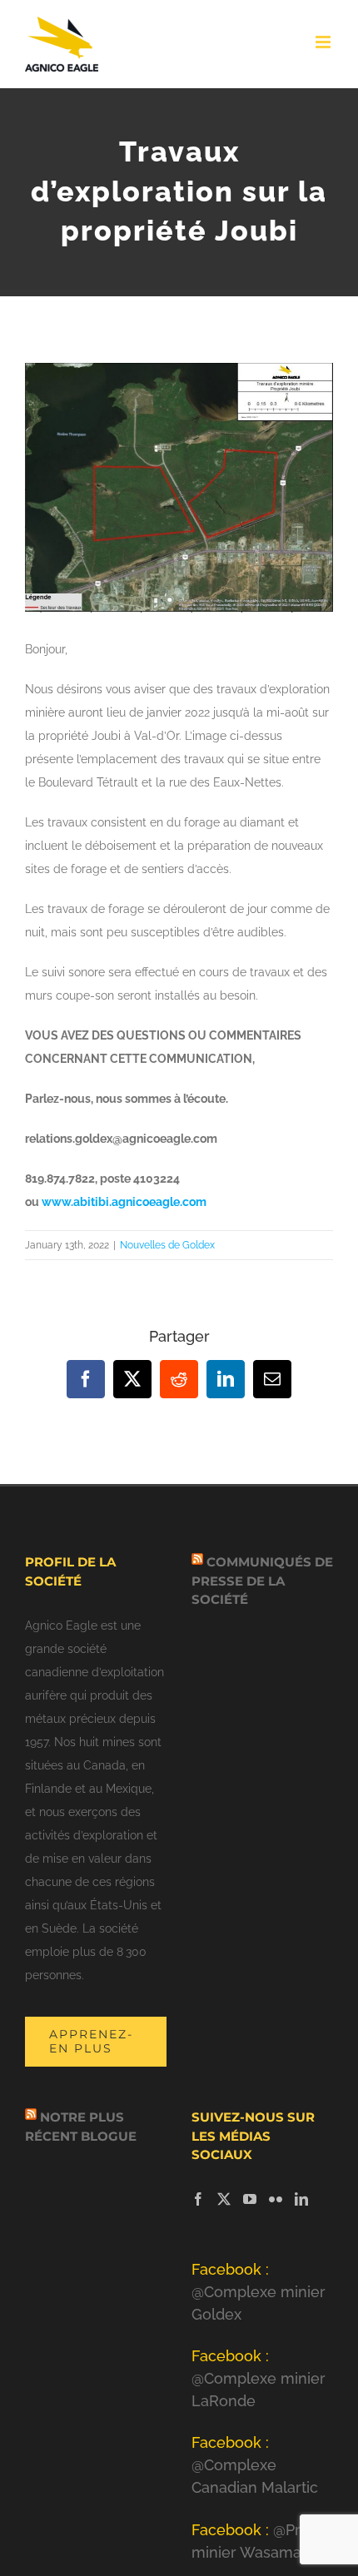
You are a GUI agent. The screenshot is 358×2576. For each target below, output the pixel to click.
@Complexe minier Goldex (259, 2292)
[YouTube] (250, 2199)
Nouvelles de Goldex (167, 1245)
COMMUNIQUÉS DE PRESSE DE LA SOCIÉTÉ (262, 1581)
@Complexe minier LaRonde (259, 2378)
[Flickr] (276, 2199)
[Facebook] (198, 2199)
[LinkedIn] (301, 2199)
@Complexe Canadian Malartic (255, 2465)
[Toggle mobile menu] (324, 42)
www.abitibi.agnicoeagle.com (124, 1202)
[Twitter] (224, 2199)
